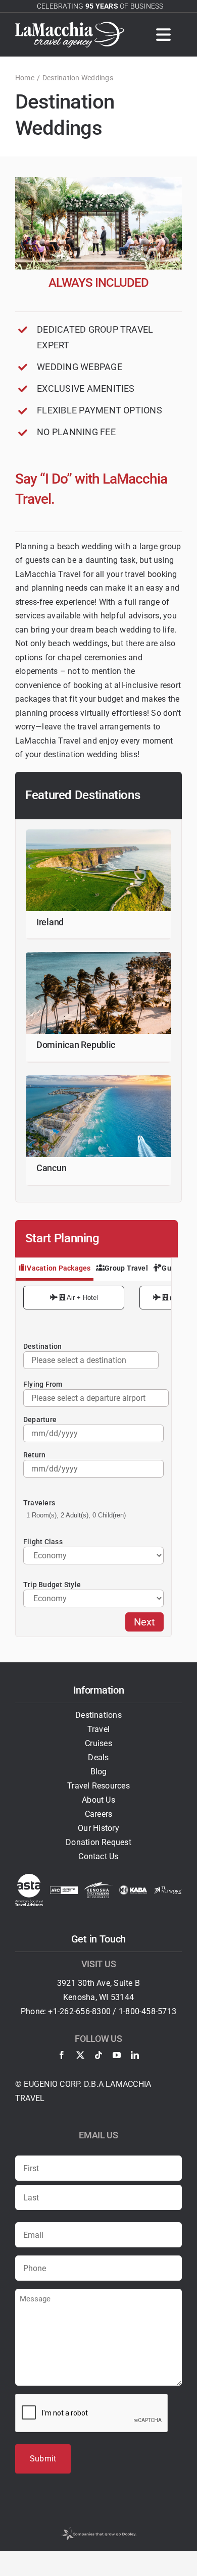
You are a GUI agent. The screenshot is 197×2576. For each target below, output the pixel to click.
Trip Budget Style (52, 1585)
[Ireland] (98, 833)
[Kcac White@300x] (98, 1886)
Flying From (43, 1384)
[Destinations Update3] (98, 1079)
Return (34, 1455)
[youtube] (117, 2055)
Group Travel (126, 1268)
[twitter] (80, 2055)
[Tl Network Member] (168, 1890)
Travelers (39, 1503)
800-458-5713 (151, 2011)
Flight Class (43, 1542)
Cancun (51, 1168)
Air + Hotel (82, 1298)
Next (144, 1622)
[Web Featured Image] (98, 956)
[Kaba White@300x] (133, 1889)
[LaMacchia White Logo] (70, 25)
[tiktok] (98, 2055)
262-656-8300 (85, 2011)
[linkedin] (135, 2055)
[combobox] (96, 1398)
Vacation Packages (59, 1268)
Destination (43, 1346)
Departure (40, 1420)
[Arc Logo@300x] (64, 1890)
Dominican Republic (76, 1045)
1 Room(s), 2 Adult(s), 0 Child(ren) (76, 1515)
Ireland (50, 922)
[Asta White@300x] (29, 1878)
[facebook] (62, 2055)
